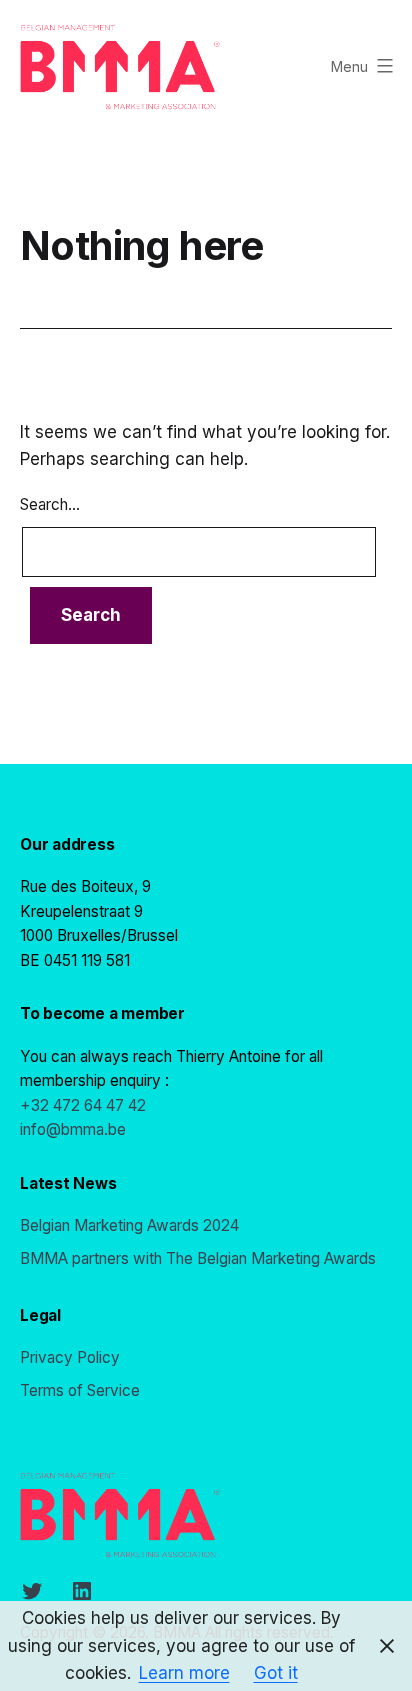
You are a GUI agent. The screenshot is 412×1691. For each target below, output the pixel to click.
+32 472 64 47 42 (83, 1105)
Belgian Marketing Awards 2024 (129, 1225)
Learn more (184, 1673)
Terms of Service (80, 1390)
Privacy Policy (70, 1357)
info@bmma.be (73, 1129)
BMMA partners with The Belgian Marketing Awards (198, 1258)
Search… (50, 504)
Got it (276, 1673)
